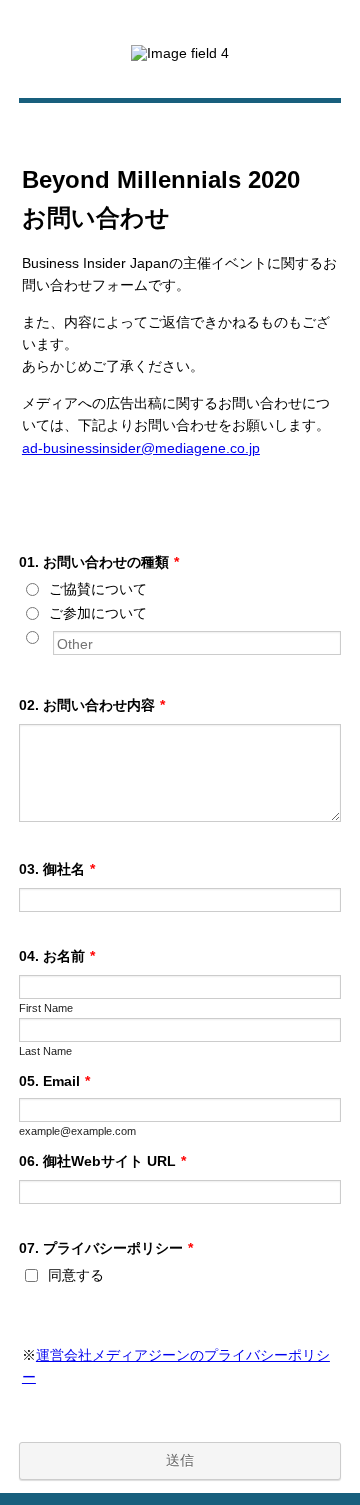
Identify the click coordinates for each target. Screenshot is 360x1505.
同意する (76, 1275)
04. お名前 (57, 956)
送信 (180, 1460)
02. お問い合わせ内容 (92, 705)
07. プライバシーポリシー (106, 1248)
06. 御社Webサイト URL (102, 1161)
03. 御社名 (57, 869)
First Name (46, 1008)
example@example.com (77, 1131)
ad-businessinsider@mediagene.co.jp (141, 448)
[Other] (51, 637)
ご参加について (98, 613)
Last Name (45, 1051)
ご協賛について (98, 589)
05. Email (54, 1081)
